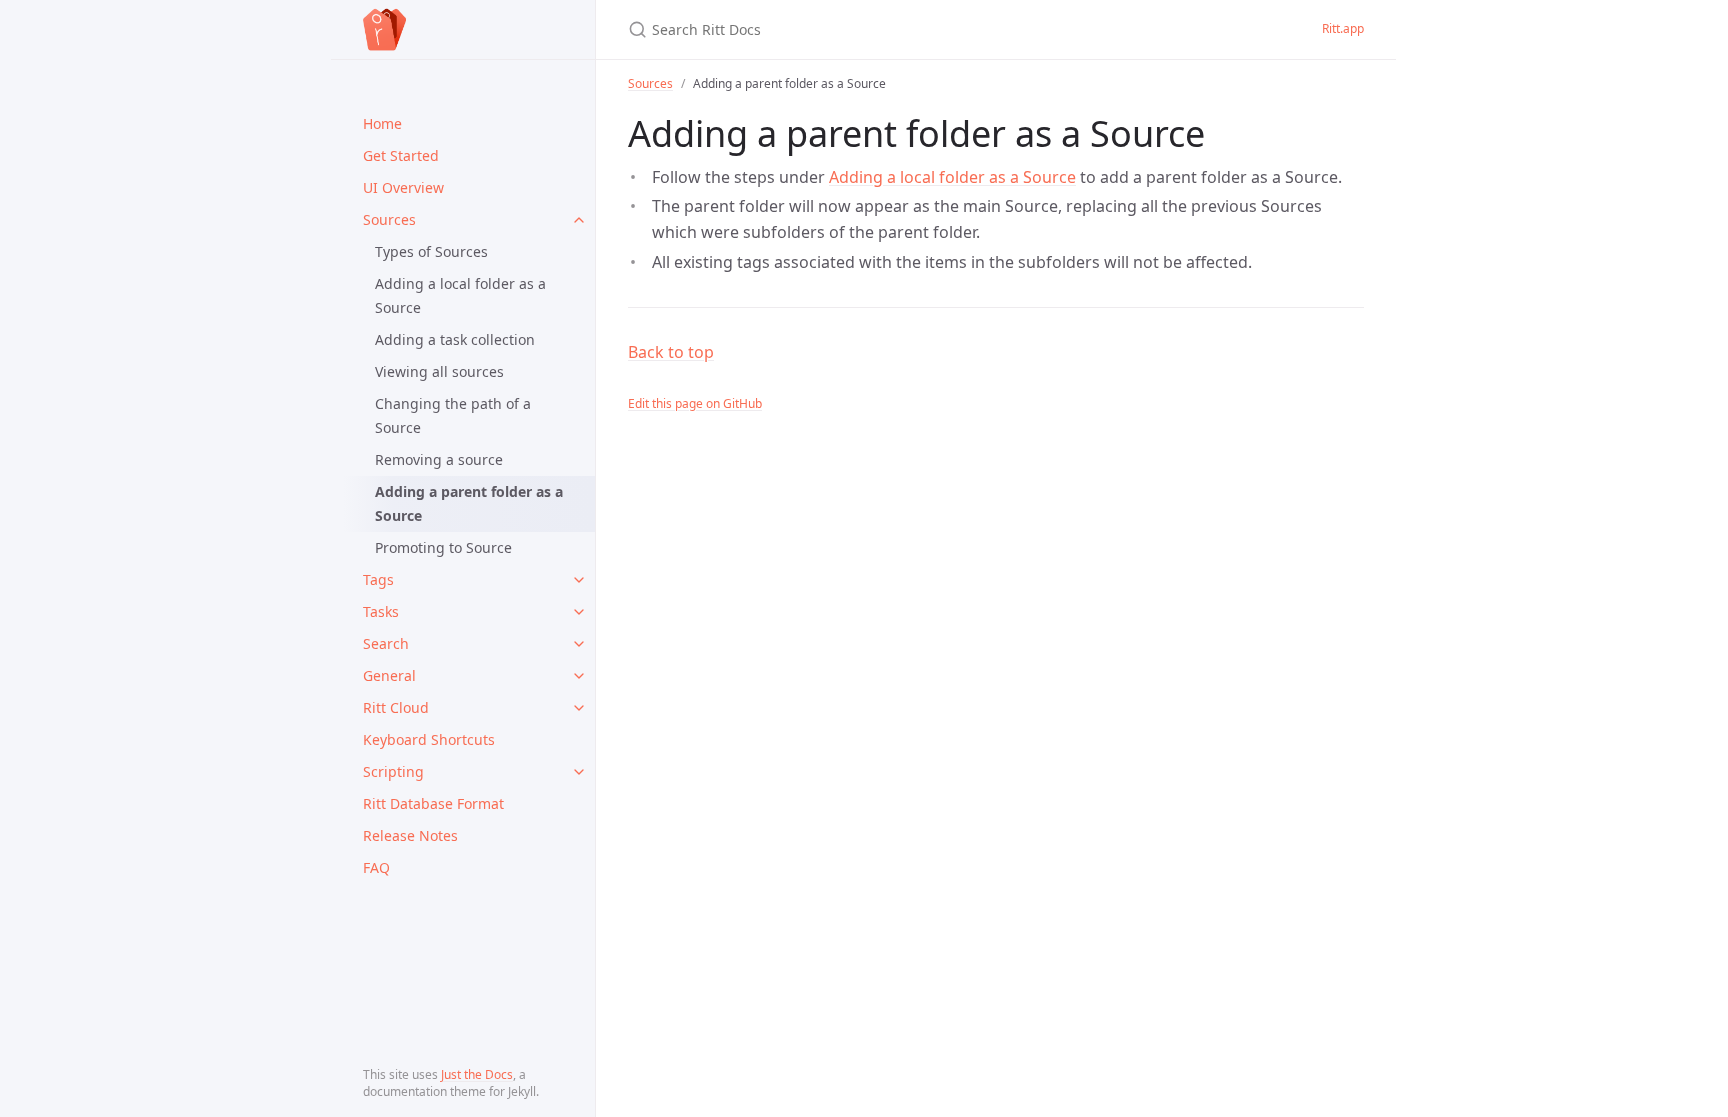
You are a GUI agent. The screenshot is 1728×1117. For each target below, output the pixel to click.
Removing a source (439, 459)
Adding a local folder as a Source (460, 295)
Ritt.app (1343, 28)
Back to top (671, 352)
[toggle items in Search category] (579, 644)
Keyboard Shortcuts (429, 739)
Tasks (381, 611)
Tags (378, 579)
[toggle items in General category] (579, 676)
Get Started (401, 155)
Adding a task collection (455, 339)
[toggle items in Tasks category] (579, 612)
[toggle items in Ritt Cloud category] (579, 708)
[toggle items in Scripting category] (579, 772)
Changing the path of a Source (453, 415)
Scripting (393, 771)
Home (382, 123)
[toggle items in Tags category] (579, 580)
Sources (389, 219)
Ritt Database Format (433, 803)
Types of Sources (431, 251)
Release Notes (410, 835)
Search (386, 643)
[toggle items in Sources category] (579, 220)
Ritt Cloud (396, 707)
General (389, 675)
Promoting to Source (443, 547)
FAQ (376, 867)
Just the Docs (477, 1074)
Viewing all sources (439, 371)
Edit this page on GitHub (695, 403)
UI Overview (403, 187)
